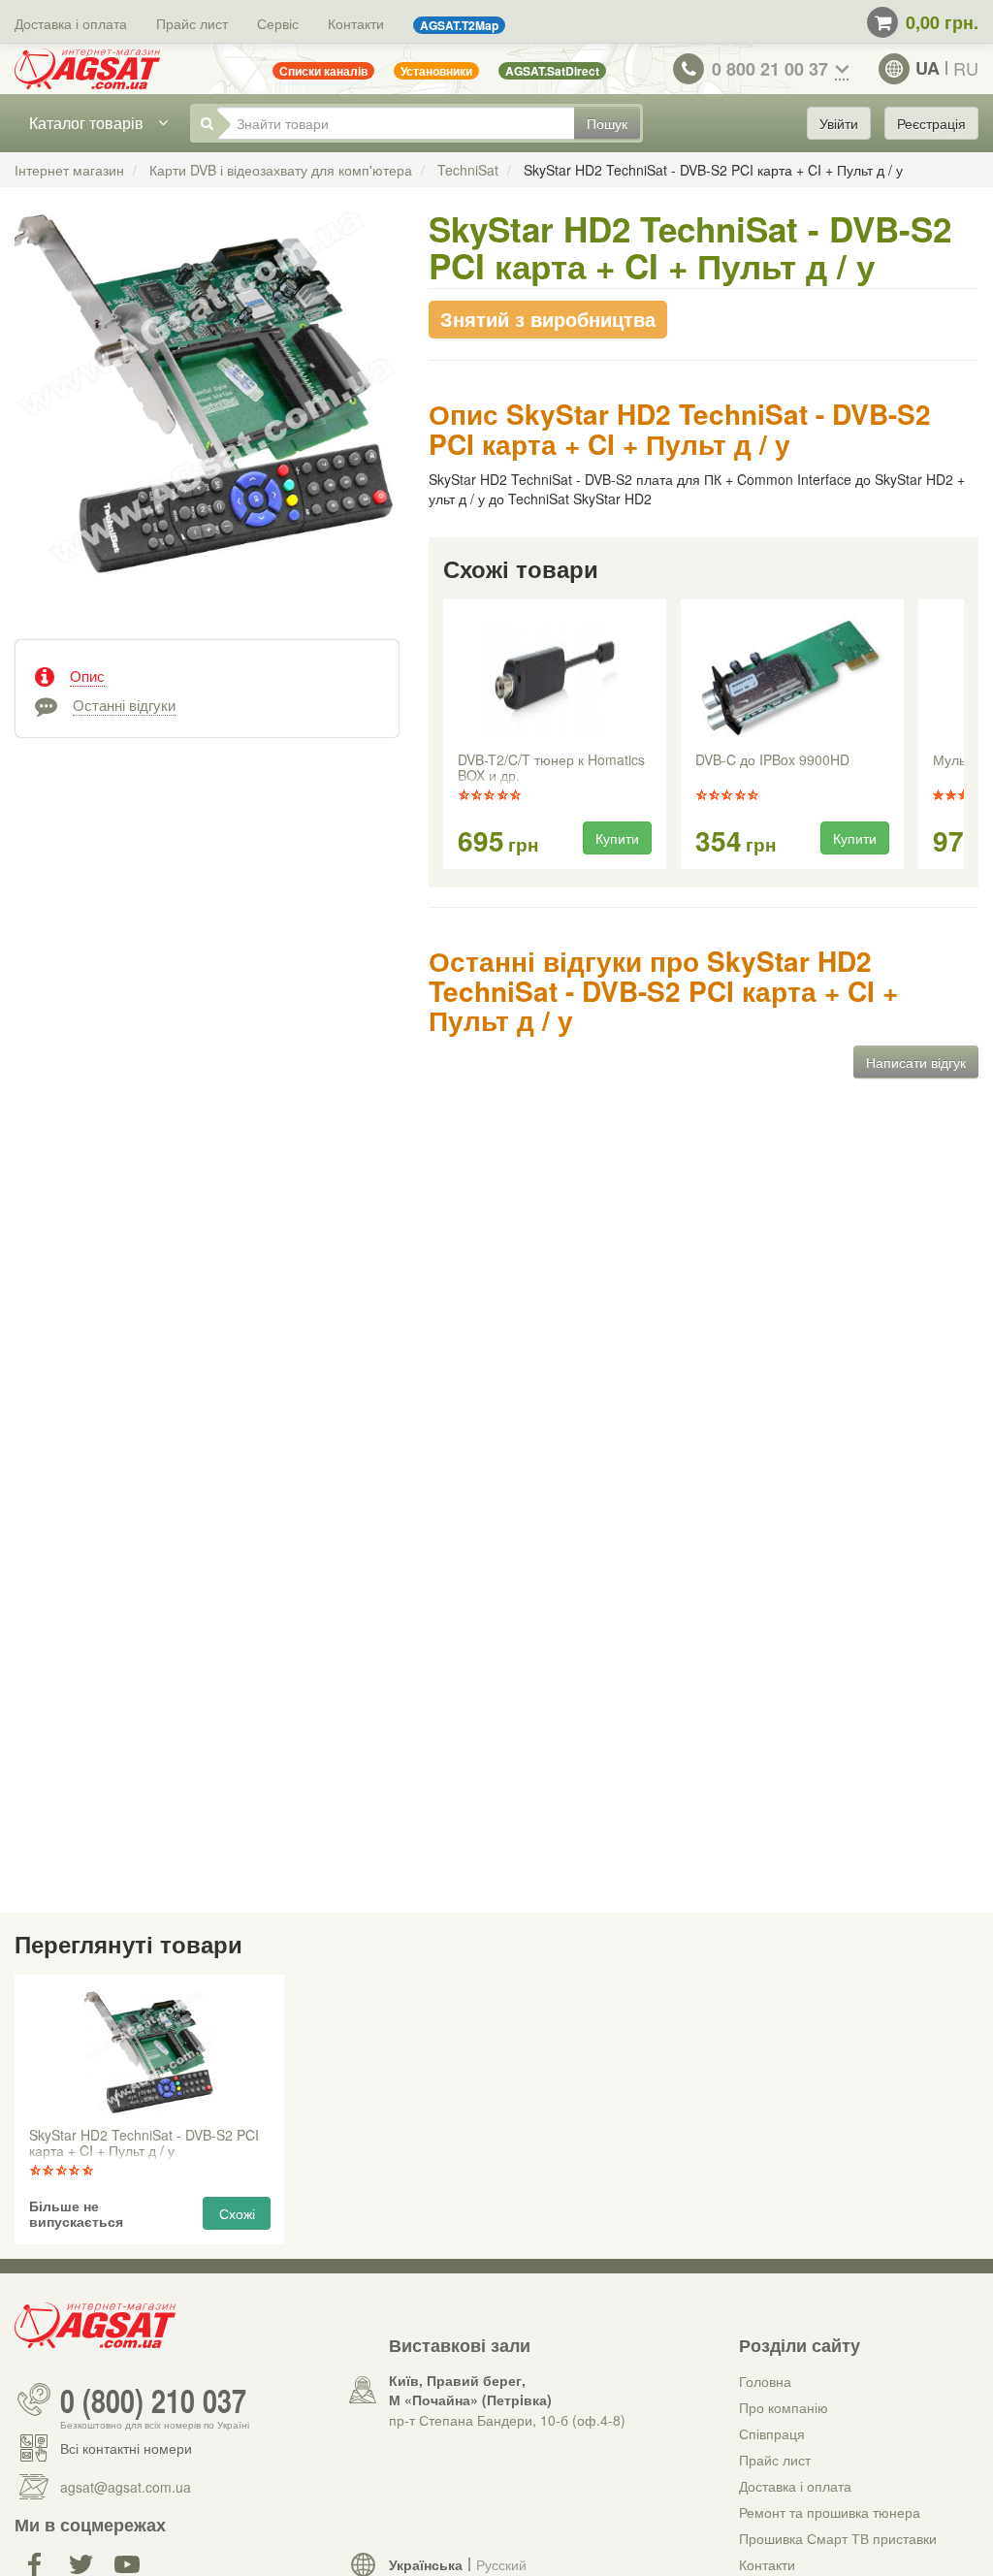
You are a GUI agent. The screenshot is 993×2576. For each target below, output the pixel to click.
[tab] (207, 674)
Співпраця (772, 2433)
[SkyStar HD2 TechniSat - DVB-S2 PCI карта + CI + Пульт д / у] (207, 416)
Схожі (237, 2213)
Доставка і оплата (71, 23)
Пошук (607, 123)
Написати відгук (916, 1062)
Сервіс (278, 23)
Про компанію (784, 2407)
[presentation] (445, 735)
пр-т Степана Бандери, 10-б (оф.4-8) (507, 2420)
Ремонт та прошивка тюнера (830, 2512)
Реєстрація (931, 123)
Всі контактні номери (126, 2448)
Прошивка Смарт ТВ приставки (838, 2538)
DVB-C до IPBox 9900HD (772, 760)
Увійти (839, 123)
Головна (765, 2381)
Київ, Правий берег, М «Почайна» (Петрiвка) (470, 2390)
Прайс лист (192, 23)
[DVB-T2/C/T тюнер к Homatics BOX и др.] (555, 678)
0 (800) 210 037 (153, 2399)
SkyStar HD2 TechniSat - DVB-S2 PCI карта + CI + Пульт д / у (144, 2143)
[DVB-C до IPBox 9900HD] (791, 678)
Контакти (356, 23)
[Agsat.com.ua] (87, 69)
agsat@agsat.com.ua (126, 2487)
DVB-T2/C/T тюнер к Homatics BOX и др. (551, 768)
